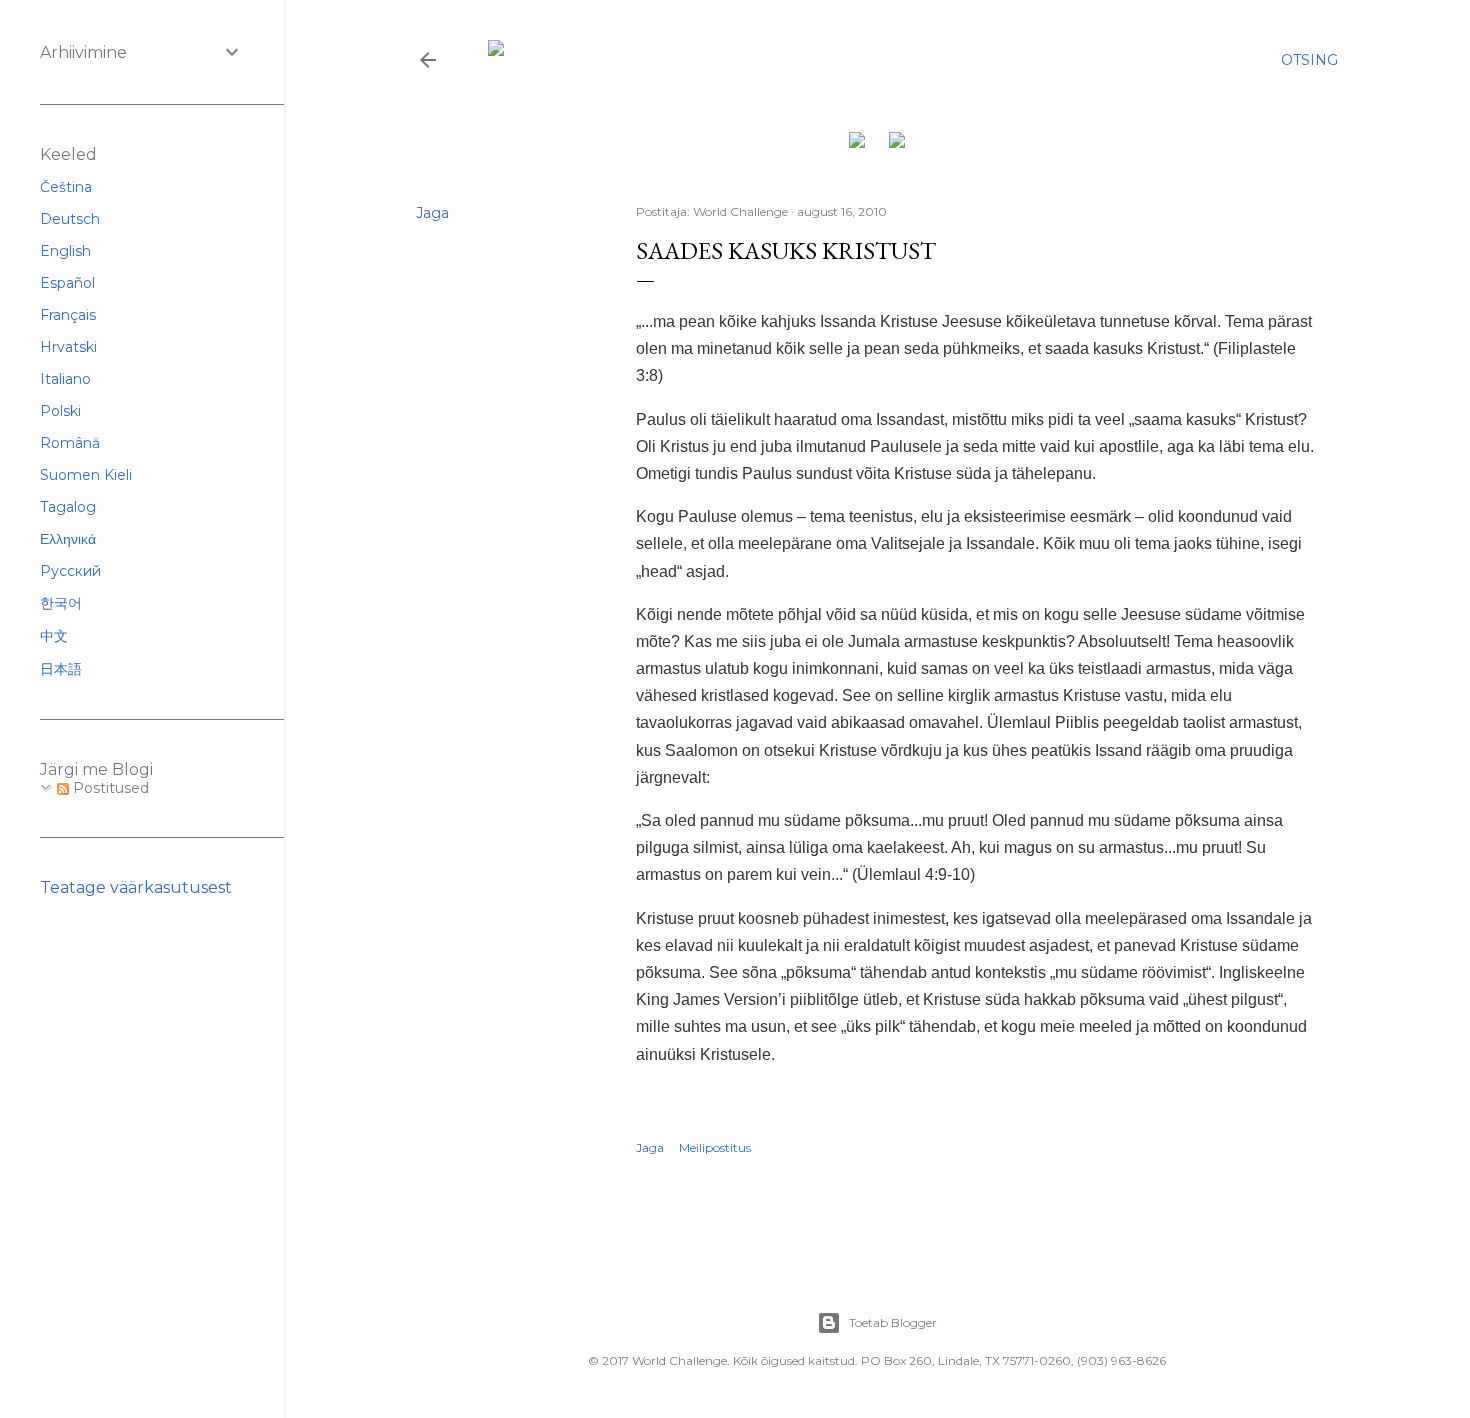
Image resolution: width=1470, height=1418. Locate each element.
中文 (54, 636)
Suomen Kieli (86, 475)
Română (70, 443)
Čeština (66, 187)
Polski (60, 411)
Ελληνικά (68, 539)
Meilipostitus (715, 1147)
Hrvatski (68, 347)
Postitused (109, 788)
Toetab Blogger (893, 1322)
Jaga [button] (432, 213)
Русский (70, 571)
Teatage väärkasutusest (136, 887)
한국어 (61, 603)
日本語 (61, 669)
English (65, 251)
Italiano (65, 379)
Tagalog (68, 507)
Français (68, 315)
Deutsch (70, 219)
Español (67, 283)
